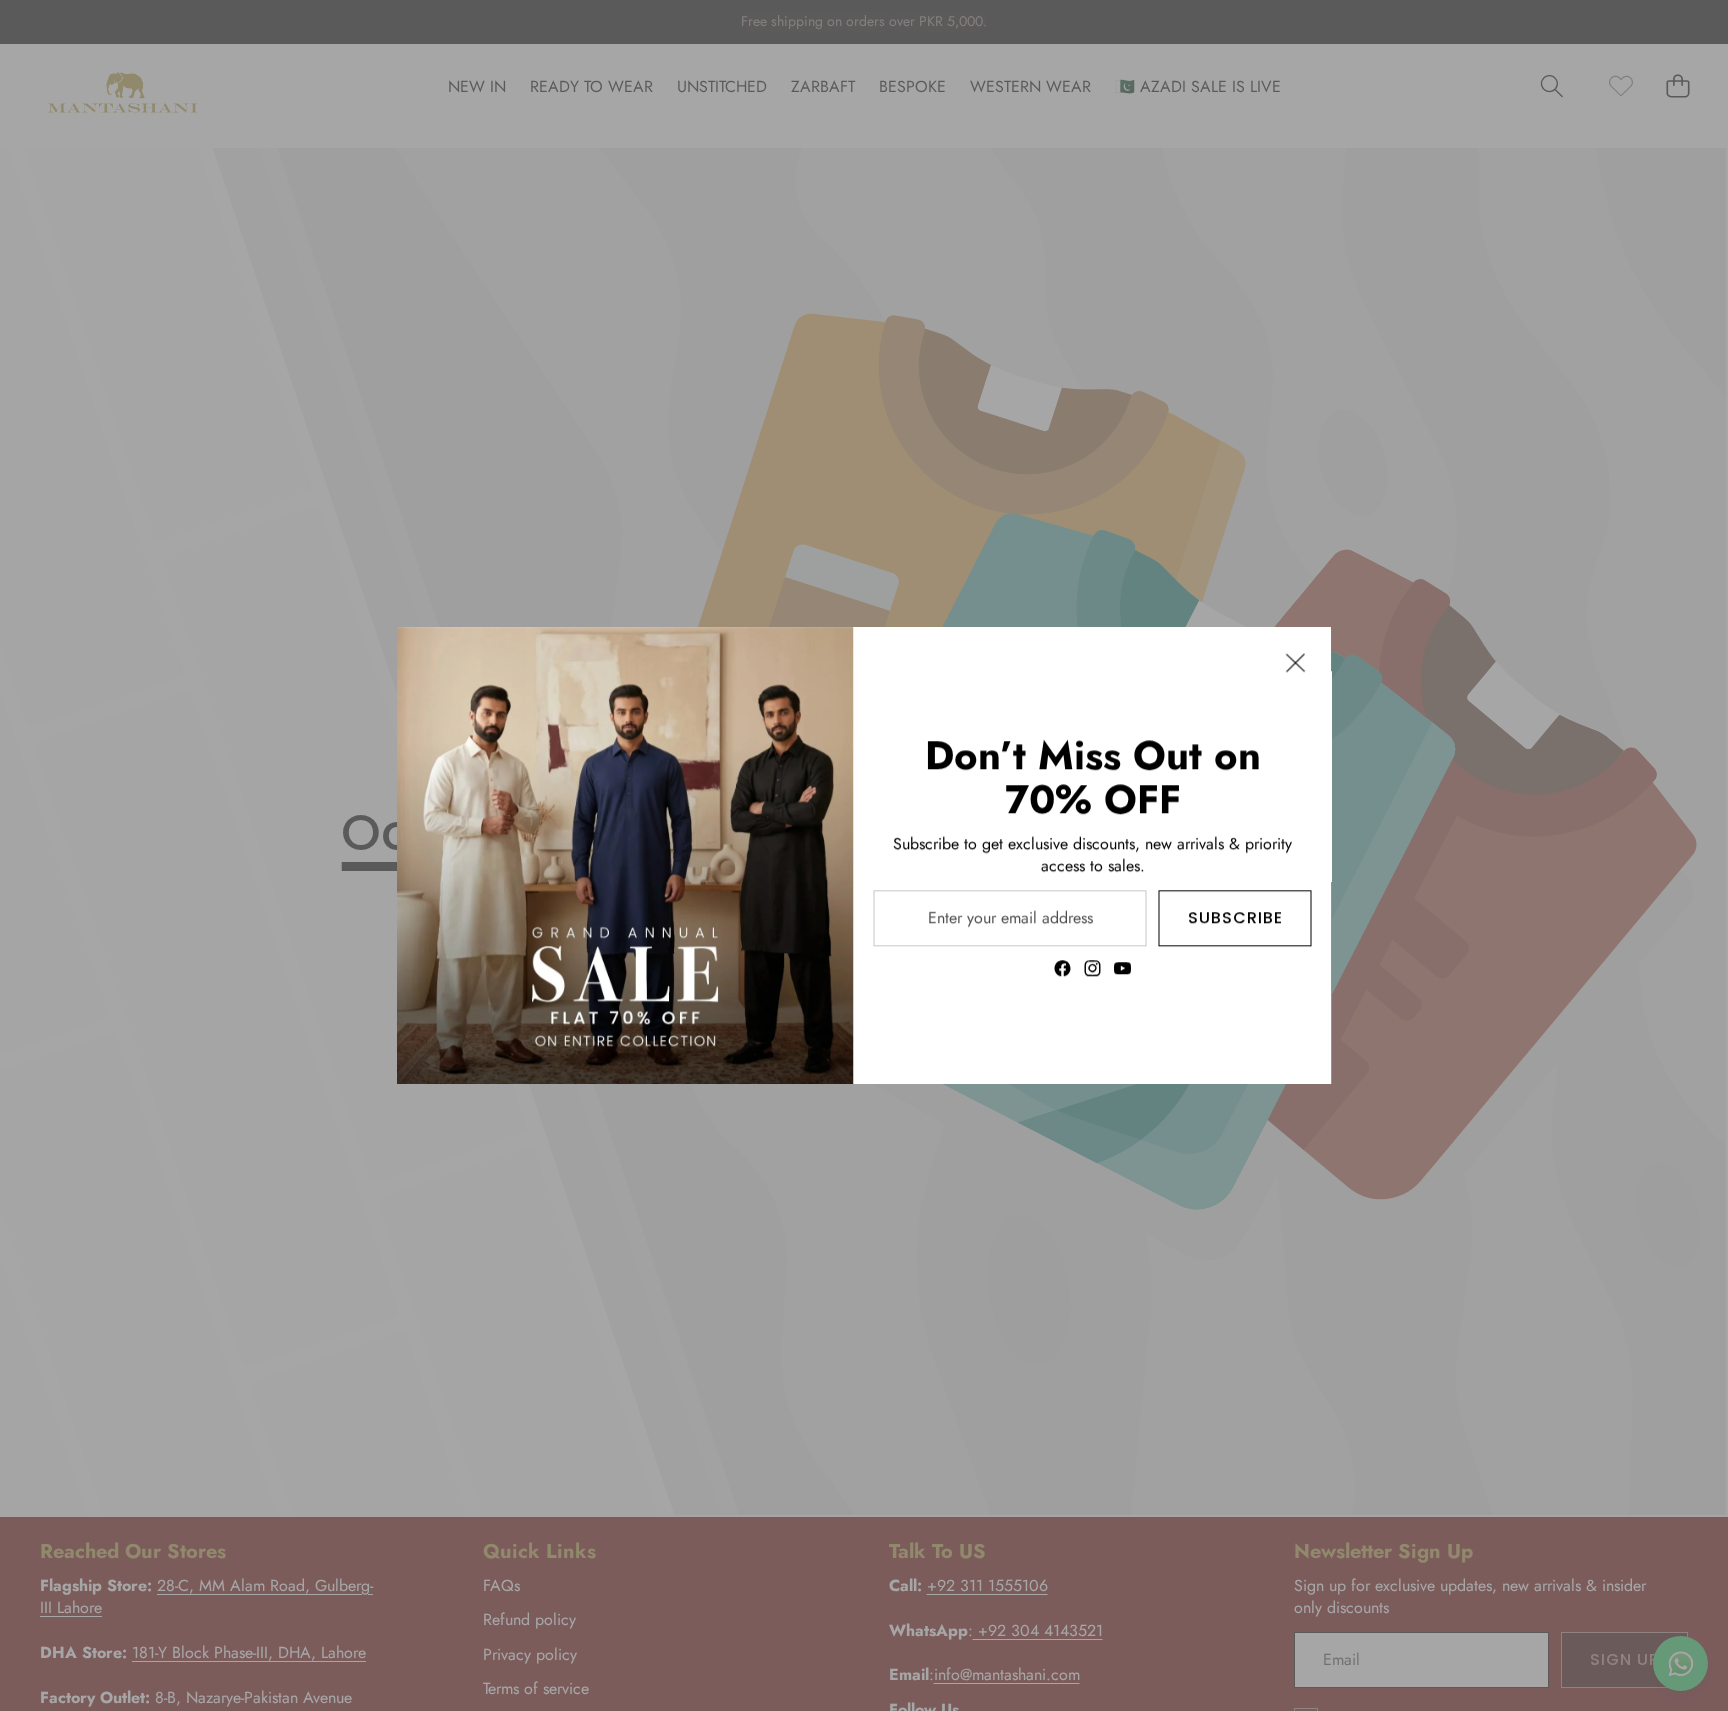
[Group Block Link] (1093, 855)
